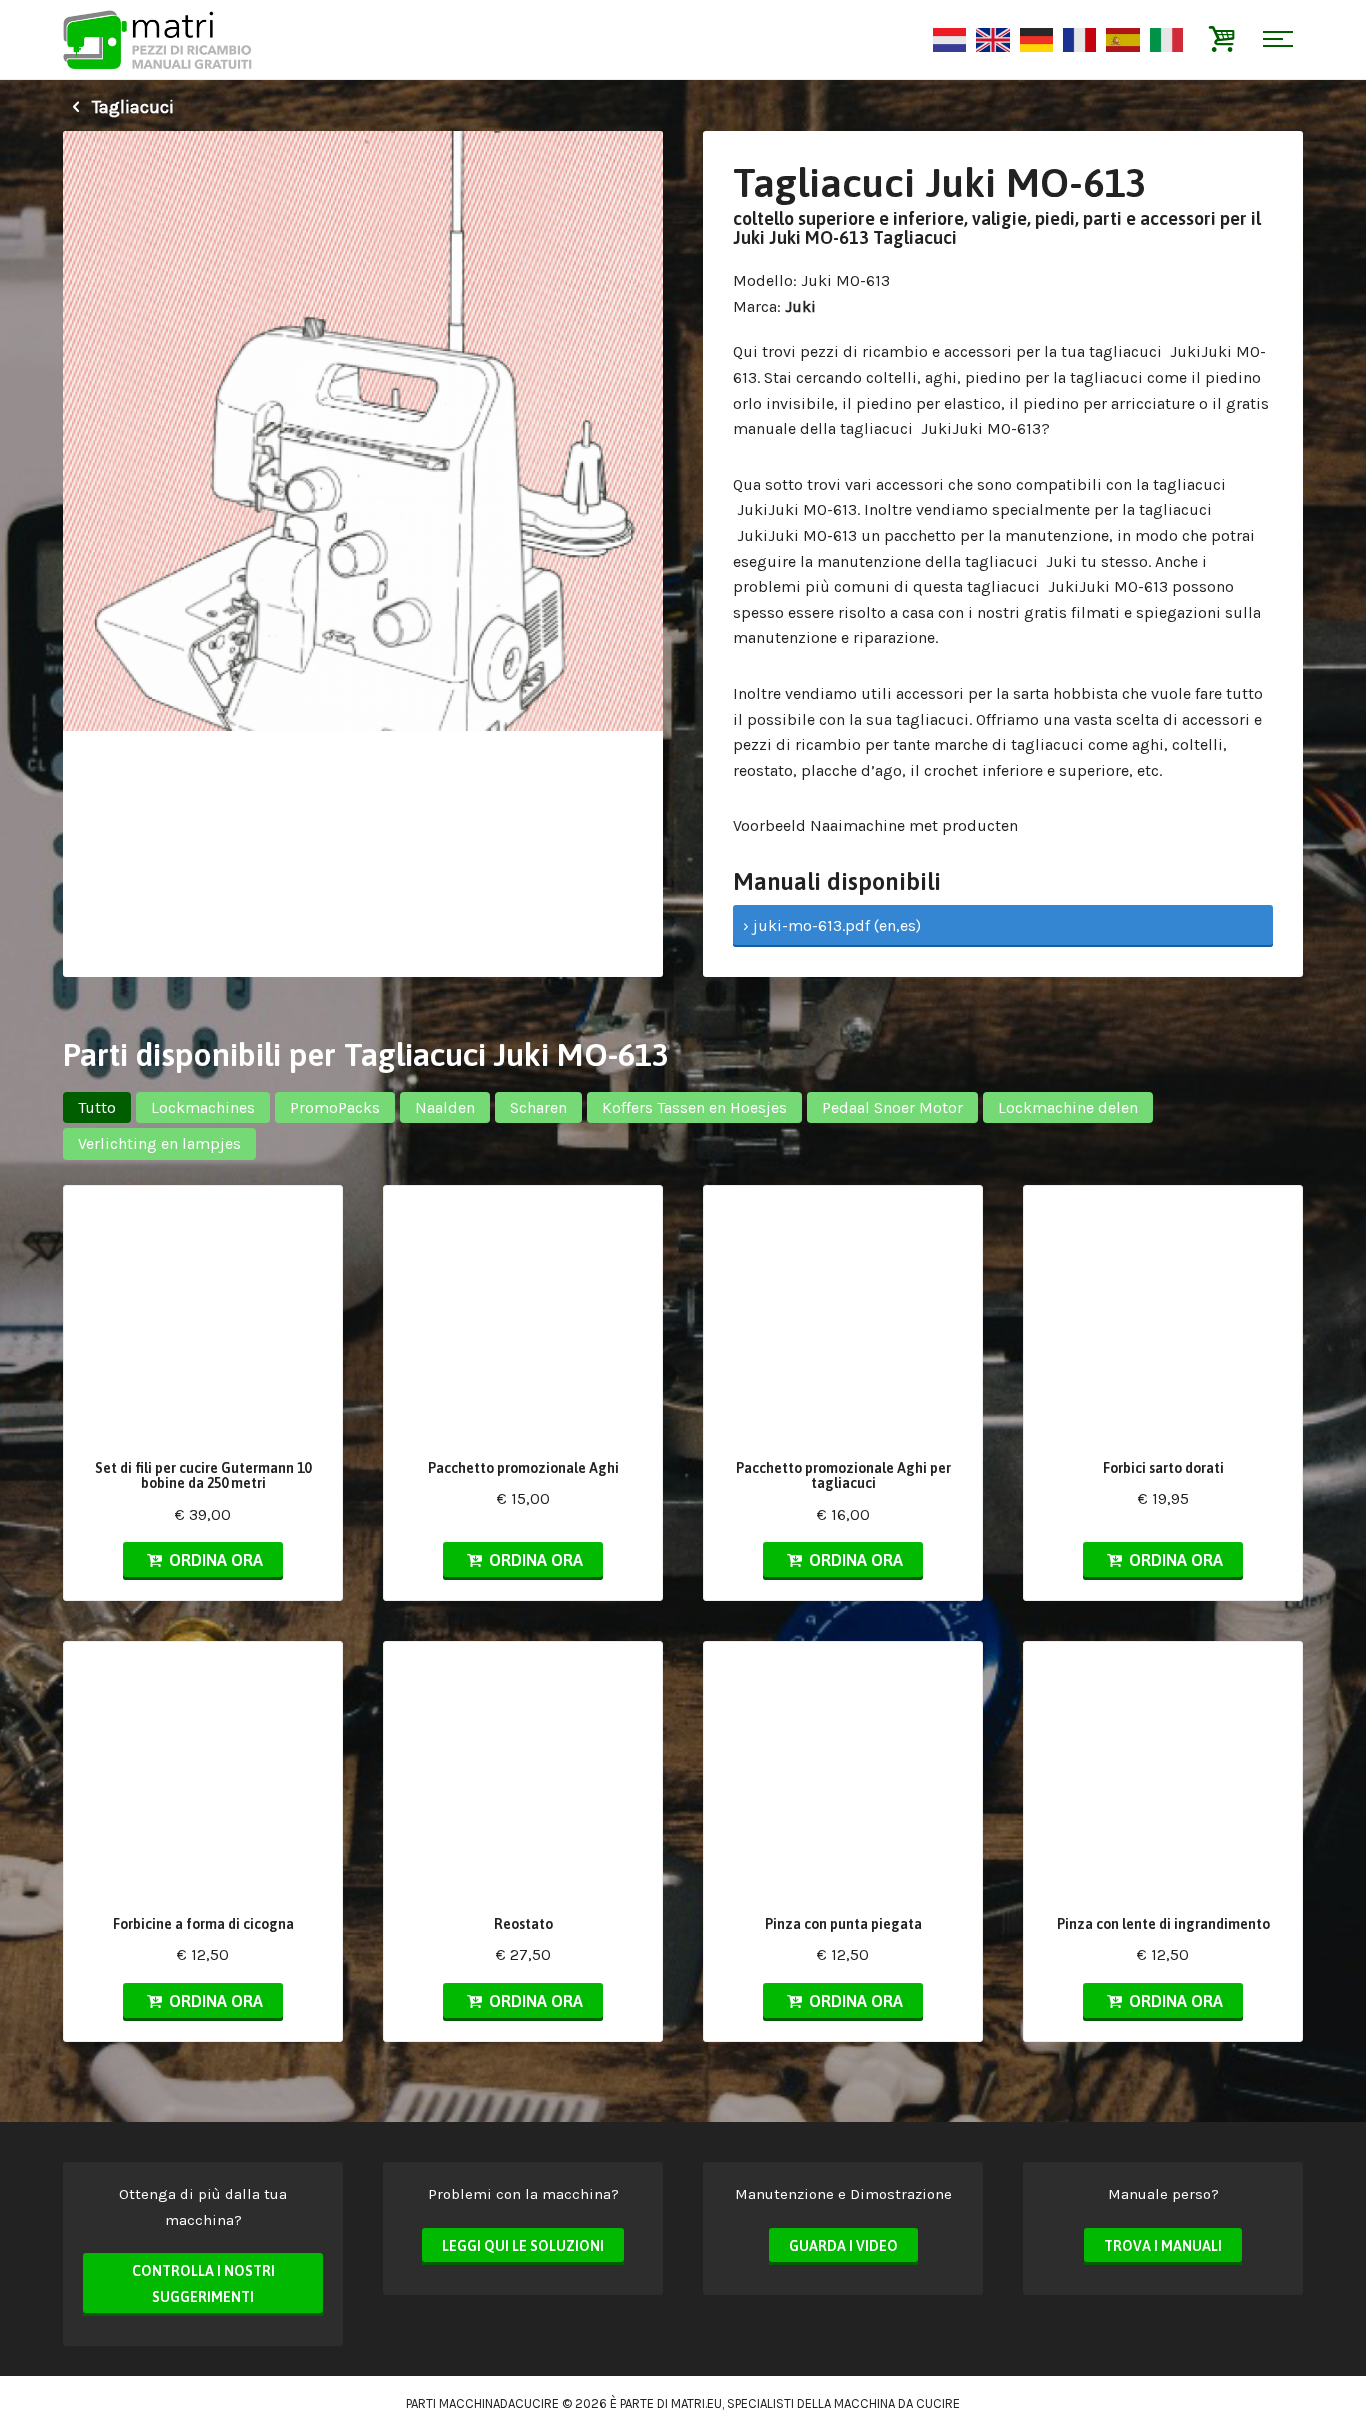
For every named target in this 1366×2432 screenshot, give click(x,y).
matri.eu (696, 2403)
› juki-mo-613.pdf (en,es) (832, 925)
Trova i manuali (1163, 2246)
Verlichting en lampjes (159, 1143)
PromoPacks (335, 1107)
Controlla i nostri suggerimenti (203, 2284)
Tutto (97, 1107)
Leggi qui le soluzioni (523, 2246)
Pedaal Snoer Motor (892, 1107)
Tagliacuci (131, 107)
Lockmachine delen (1068, 1107)
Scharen (538, 1107)
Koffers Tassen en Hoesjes (694, 1107)
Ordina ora (214, 1560)
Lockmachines (203, 1107)
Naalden (445, 1107)
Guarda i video (843, 2246)
